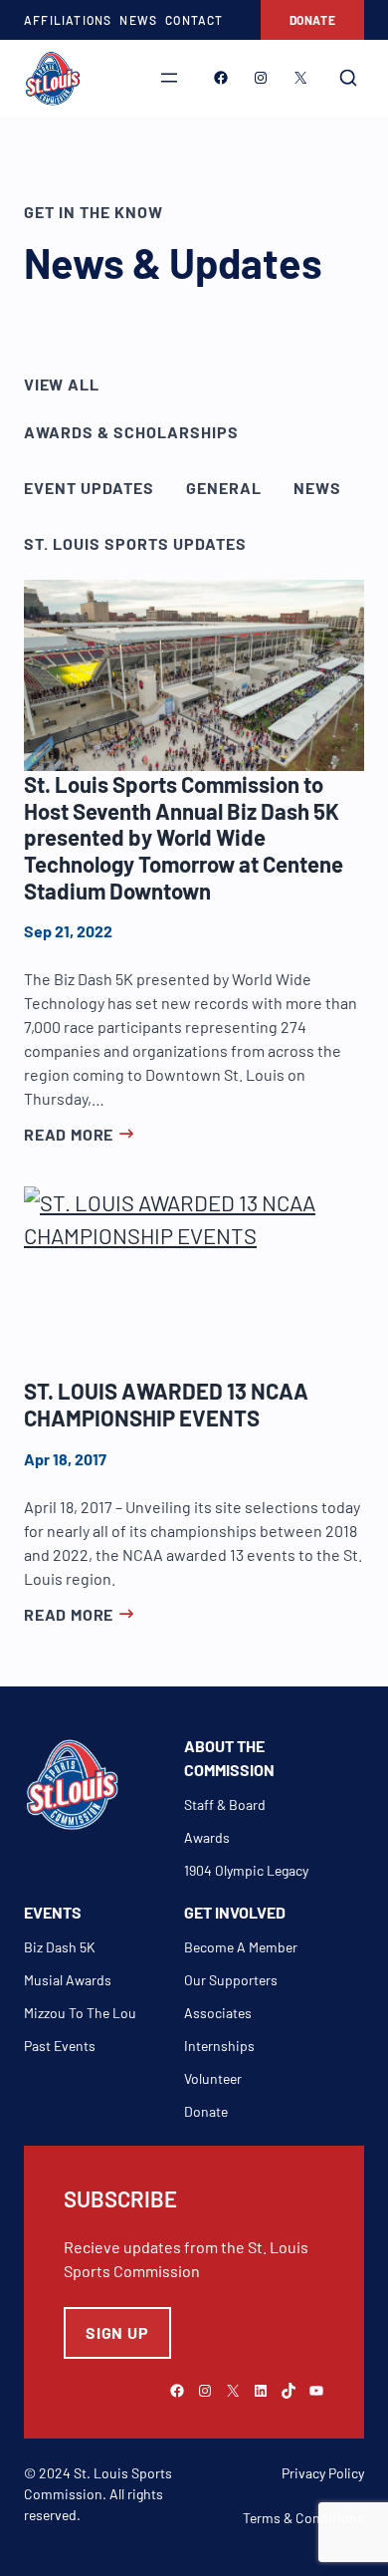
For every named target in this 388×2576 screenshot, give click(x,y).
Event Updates (89, 488)
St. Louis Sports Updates (135, 543)
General (224, 488)
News (317, 488)
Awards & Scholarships (131, 432)
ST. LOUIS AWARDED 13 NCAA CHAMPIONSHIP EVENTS (166, 1404)
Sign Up (117, 2332)
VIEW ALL (61, 384)
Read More (69, 1134)
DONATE (313, 20)
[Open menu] (169, 78)
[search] (348, 78)
